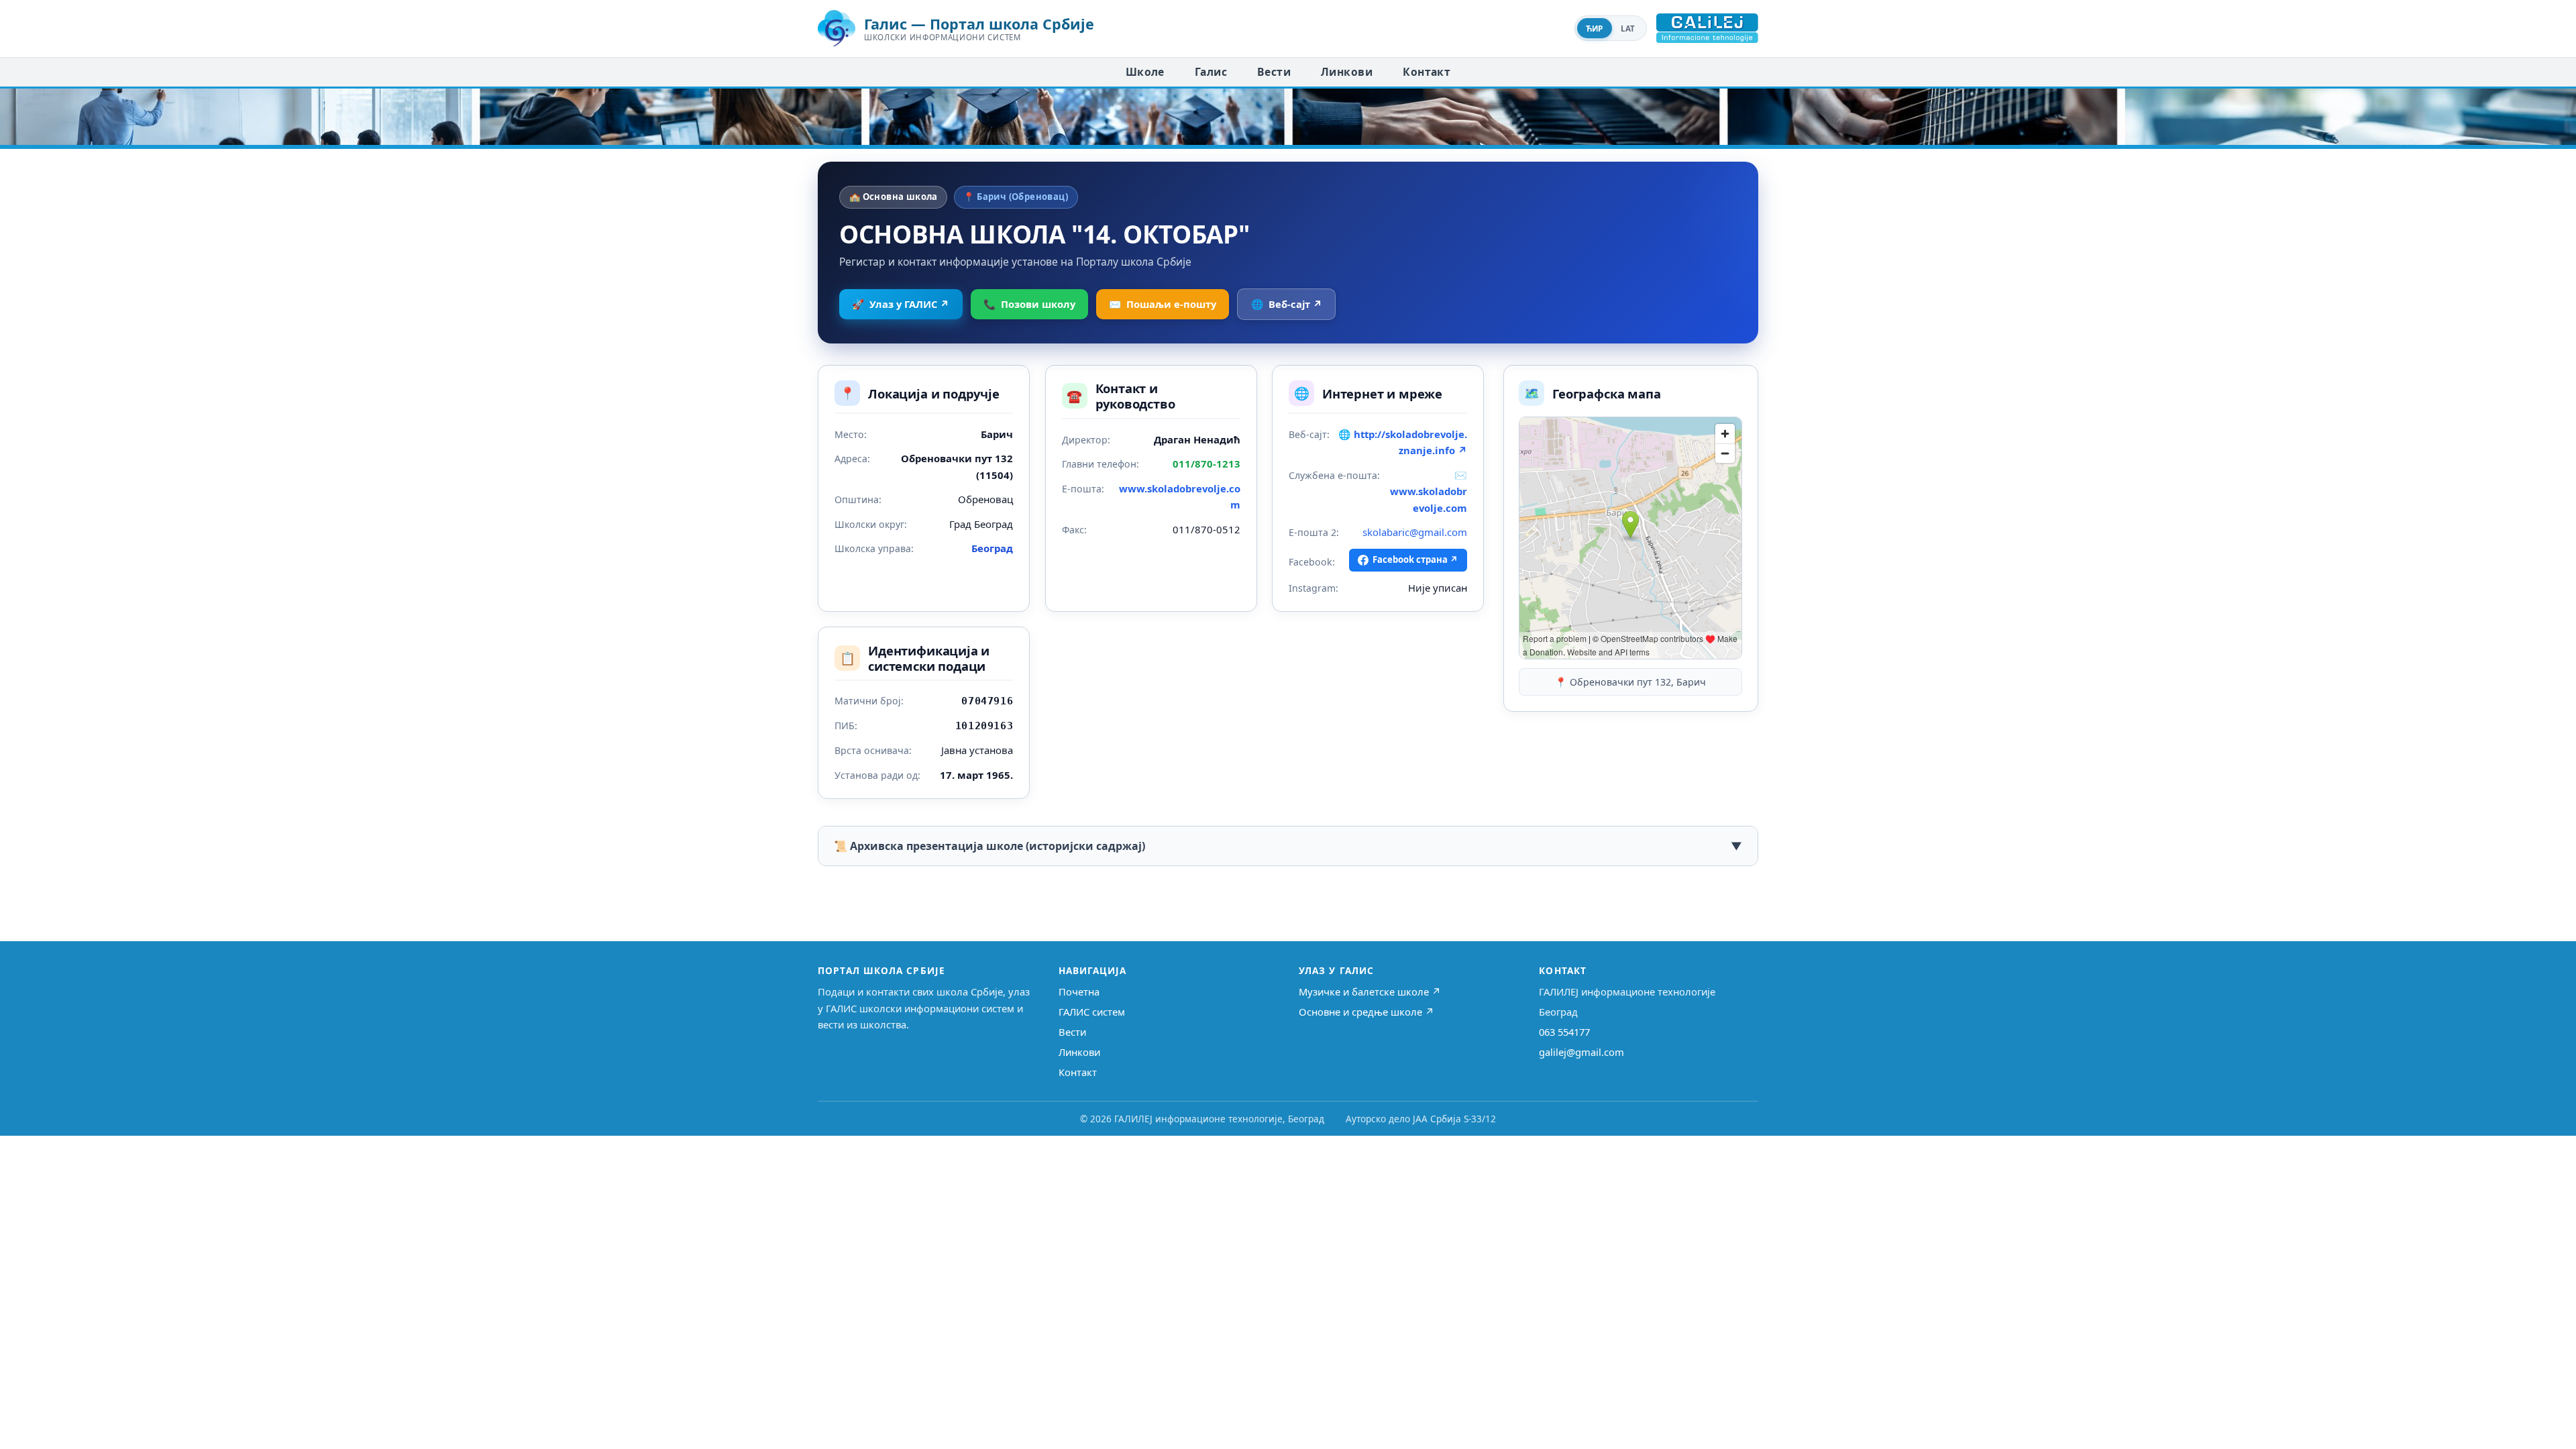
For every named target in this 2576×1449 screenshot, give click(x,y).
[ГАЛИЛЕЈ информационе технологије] (1707, 28)
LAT (1628, 29)
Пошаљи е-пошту (1163, 304)
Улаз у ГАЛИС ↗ (901, 304)
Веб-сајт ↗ (1287, 304)
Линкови (1347, 72)
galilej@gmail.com (1581, 1052)
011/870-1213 (1206, 464)
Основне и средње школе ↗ (1366, 1012)
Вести (1274, 72)
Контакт (1427, 72)
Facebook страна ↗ (1415, 559)
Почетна (1079, 991)
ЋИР (1595, 29)
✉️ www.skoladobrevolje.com (1429, 491)
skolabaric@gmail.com (1415, 532)
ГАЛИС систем (1092, 1012)
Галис (1211, 72)
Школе (1145, 72)
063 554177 (1564, 1032)
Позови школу (1029, 304)
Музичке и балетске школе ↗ (1370, 991)
